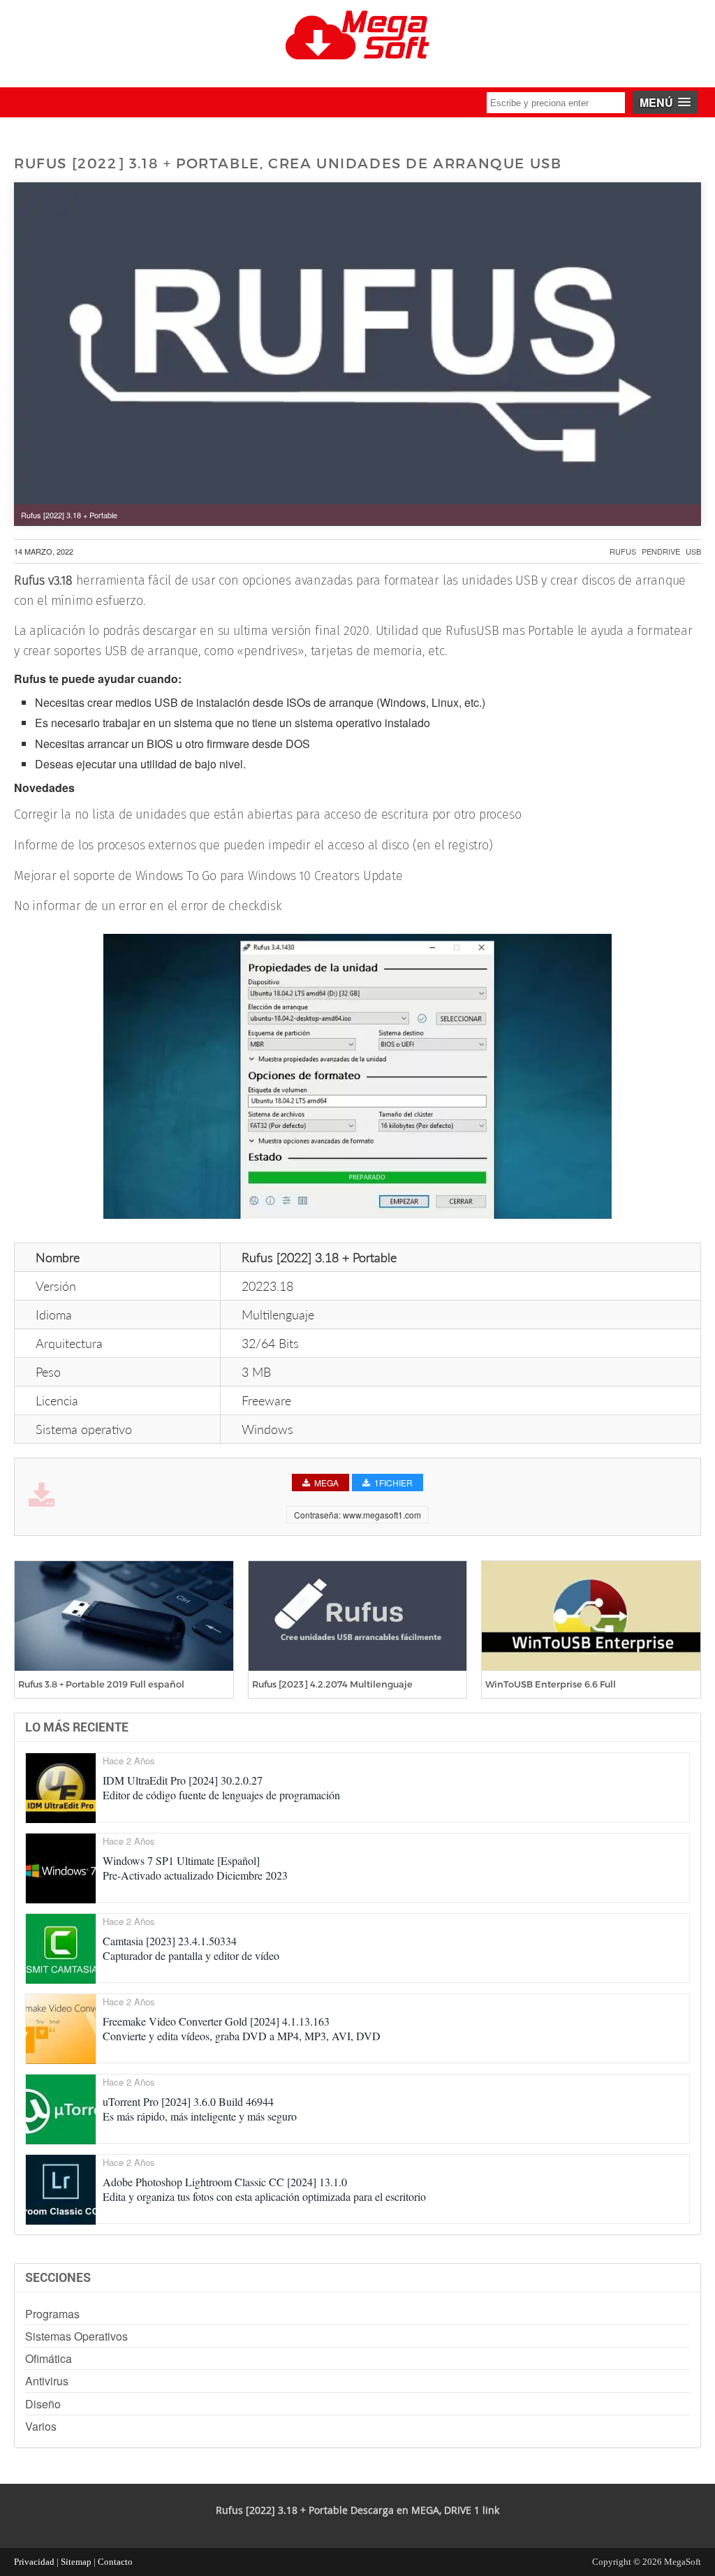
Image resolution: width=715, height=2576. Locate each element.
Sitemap (76, 2562)
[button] (665, 102)
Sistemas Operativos (76, 2336)
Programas (52, 2314)
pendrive (661, 551)
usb (693, 551)
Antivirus (47, 2381)
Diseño (43, 2404)
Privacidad (34, 2562)
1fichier (393, 1483)
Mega (326, 1483)
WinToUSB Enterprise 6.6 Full (551, 1684)
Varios (41, 2426)
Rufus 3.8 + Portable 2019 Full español (101, 1684)
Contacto (115, 2562)
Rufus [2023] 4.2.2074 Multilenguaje (332, 1684)
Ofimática (49, 2358)
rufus (623, 551)
